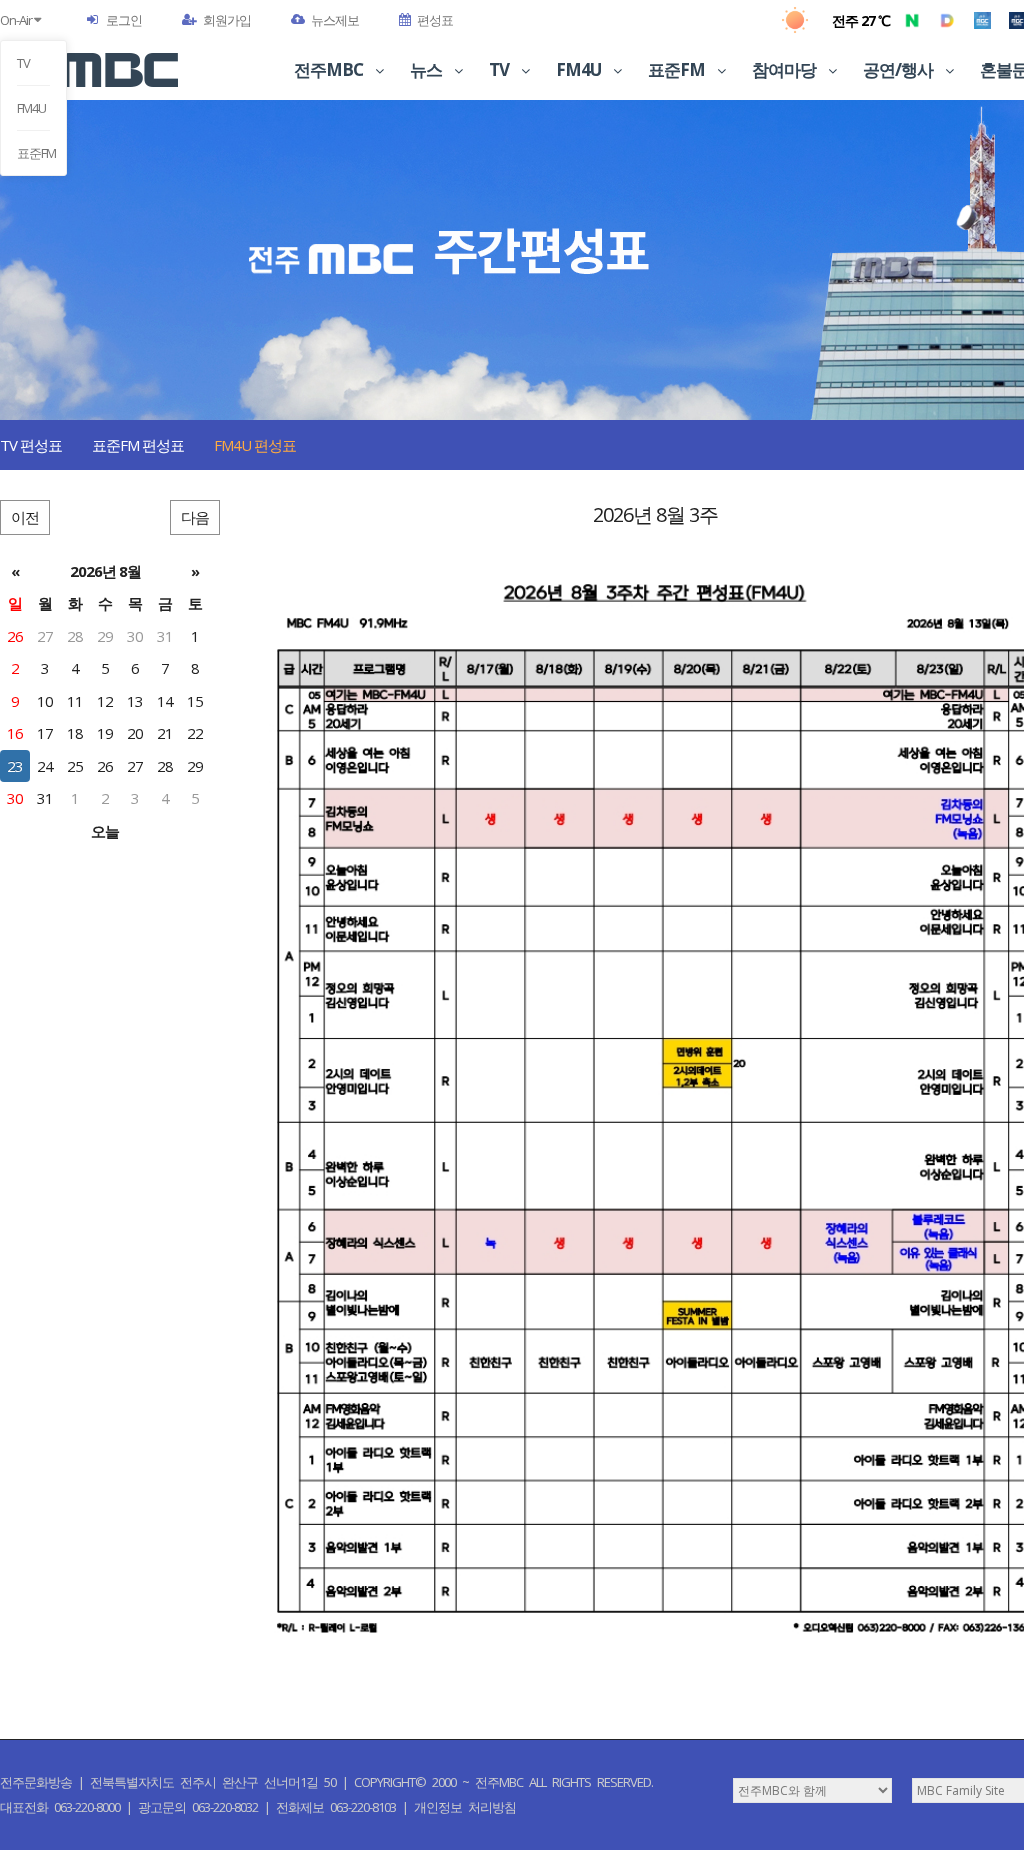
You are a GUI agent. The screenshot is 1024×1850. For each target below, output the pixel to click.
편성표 (435, 20)
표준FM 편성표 (138, 445)
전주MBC (330, 69)
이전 (25, 517)
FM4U (31, 108)
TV (23, 63)
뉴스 (427, 69)
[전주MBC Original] (982, 20)
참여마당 (785, 69)
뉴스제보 (335, 20)
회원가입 (227, 20)
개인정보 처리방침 (465, 1807)
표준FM (33, 153)
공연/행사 (899, 69)
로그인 (124, 20)
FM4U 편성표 (255, 445)
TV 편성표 (31, 445)
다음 (195, 517)
